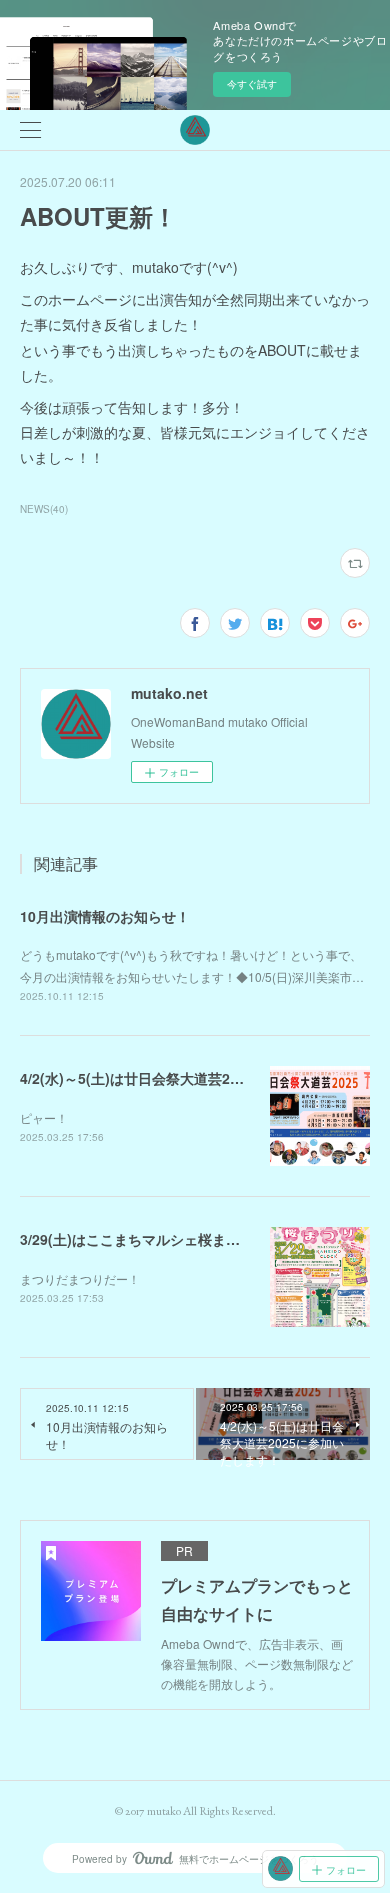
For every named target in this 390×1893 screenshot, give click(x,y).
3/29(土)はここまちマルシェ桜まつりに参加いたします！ (200, 1239)
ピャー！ (44, 1117)
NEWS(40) (44, 509)
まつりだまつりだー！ (80, 1278)
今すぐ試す (252, 84)
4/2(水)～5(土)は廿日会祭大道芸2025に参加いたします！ (200, 1078)
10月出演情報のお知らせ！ (105, 916)
